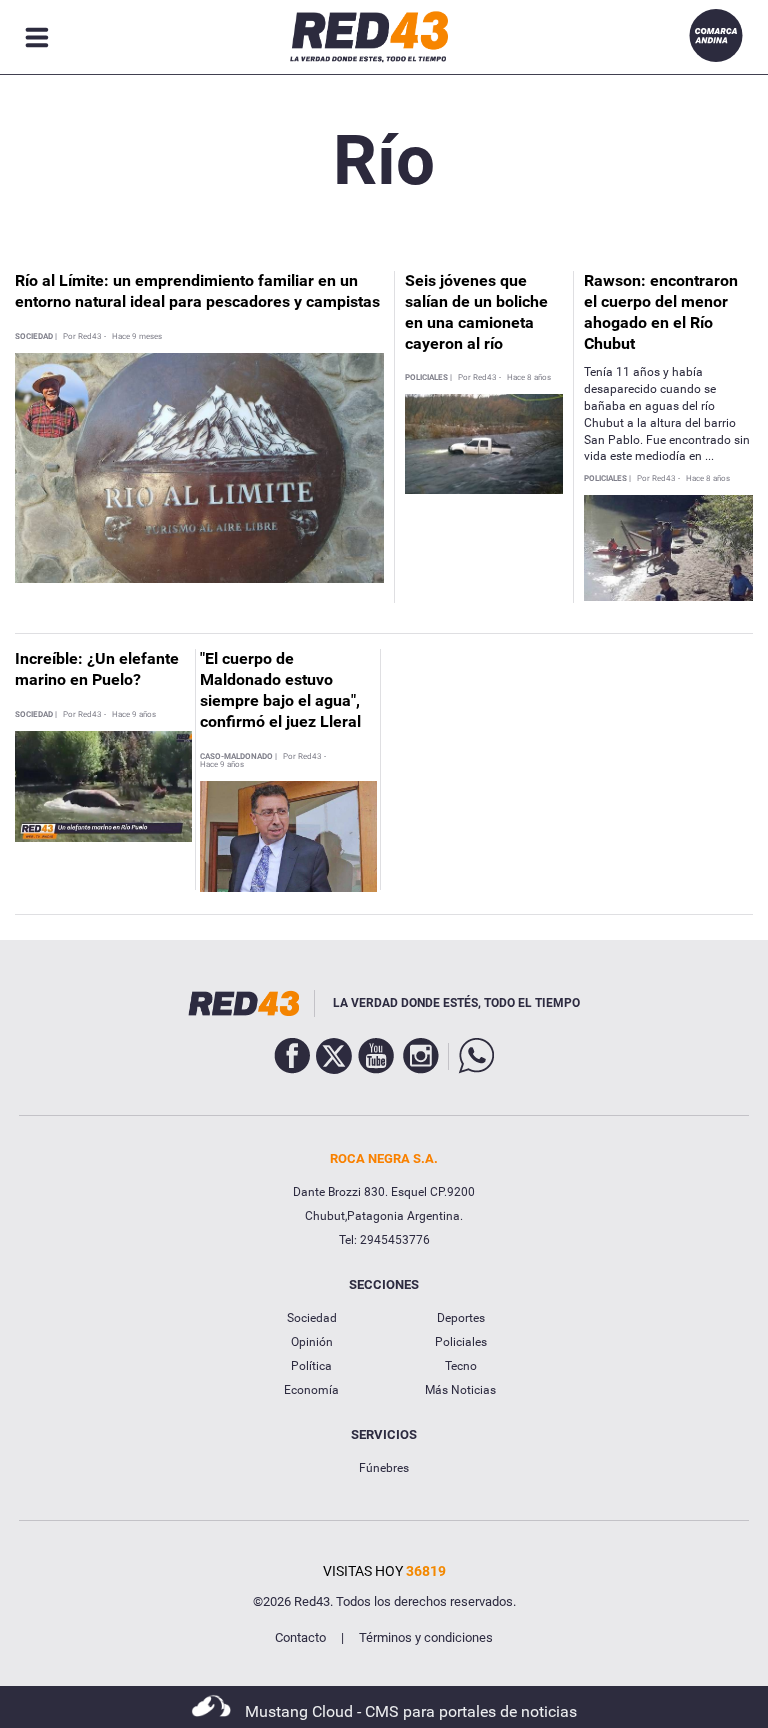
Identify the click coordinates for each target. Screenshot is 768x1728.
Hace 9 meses (137, 337)
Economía (311, 1390)
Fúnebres (384, 1468)
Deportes (461, 1318)
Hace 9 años (134, 715)
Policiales (461, 1342)
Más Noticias (460, 1390)
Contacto (300, 1637)
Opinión (312, 1342)
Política (311, 1366)
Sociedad (312, 1318)
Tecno (461, 1366)
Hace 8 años (529, 378)
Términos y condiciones (426, 1637)
